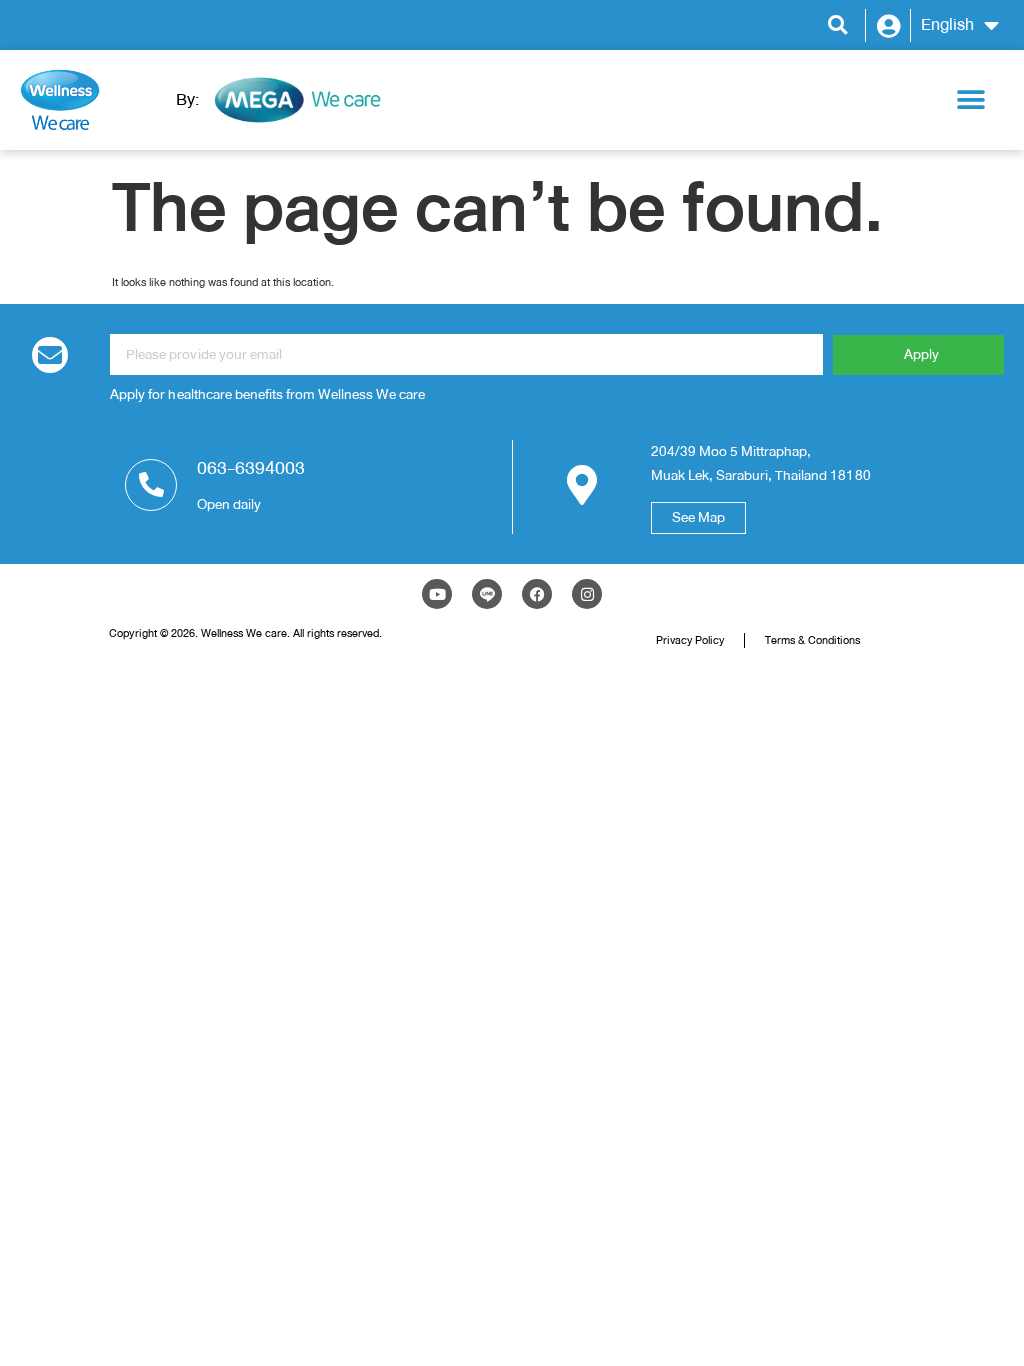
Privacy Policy (690, 640)
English (947, 24)
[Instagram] (587, 594)
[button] (837, 25)
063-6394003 (251, 468)
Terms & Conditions (812, 640)
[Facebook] (537, 594)
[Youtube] (437, 594)
